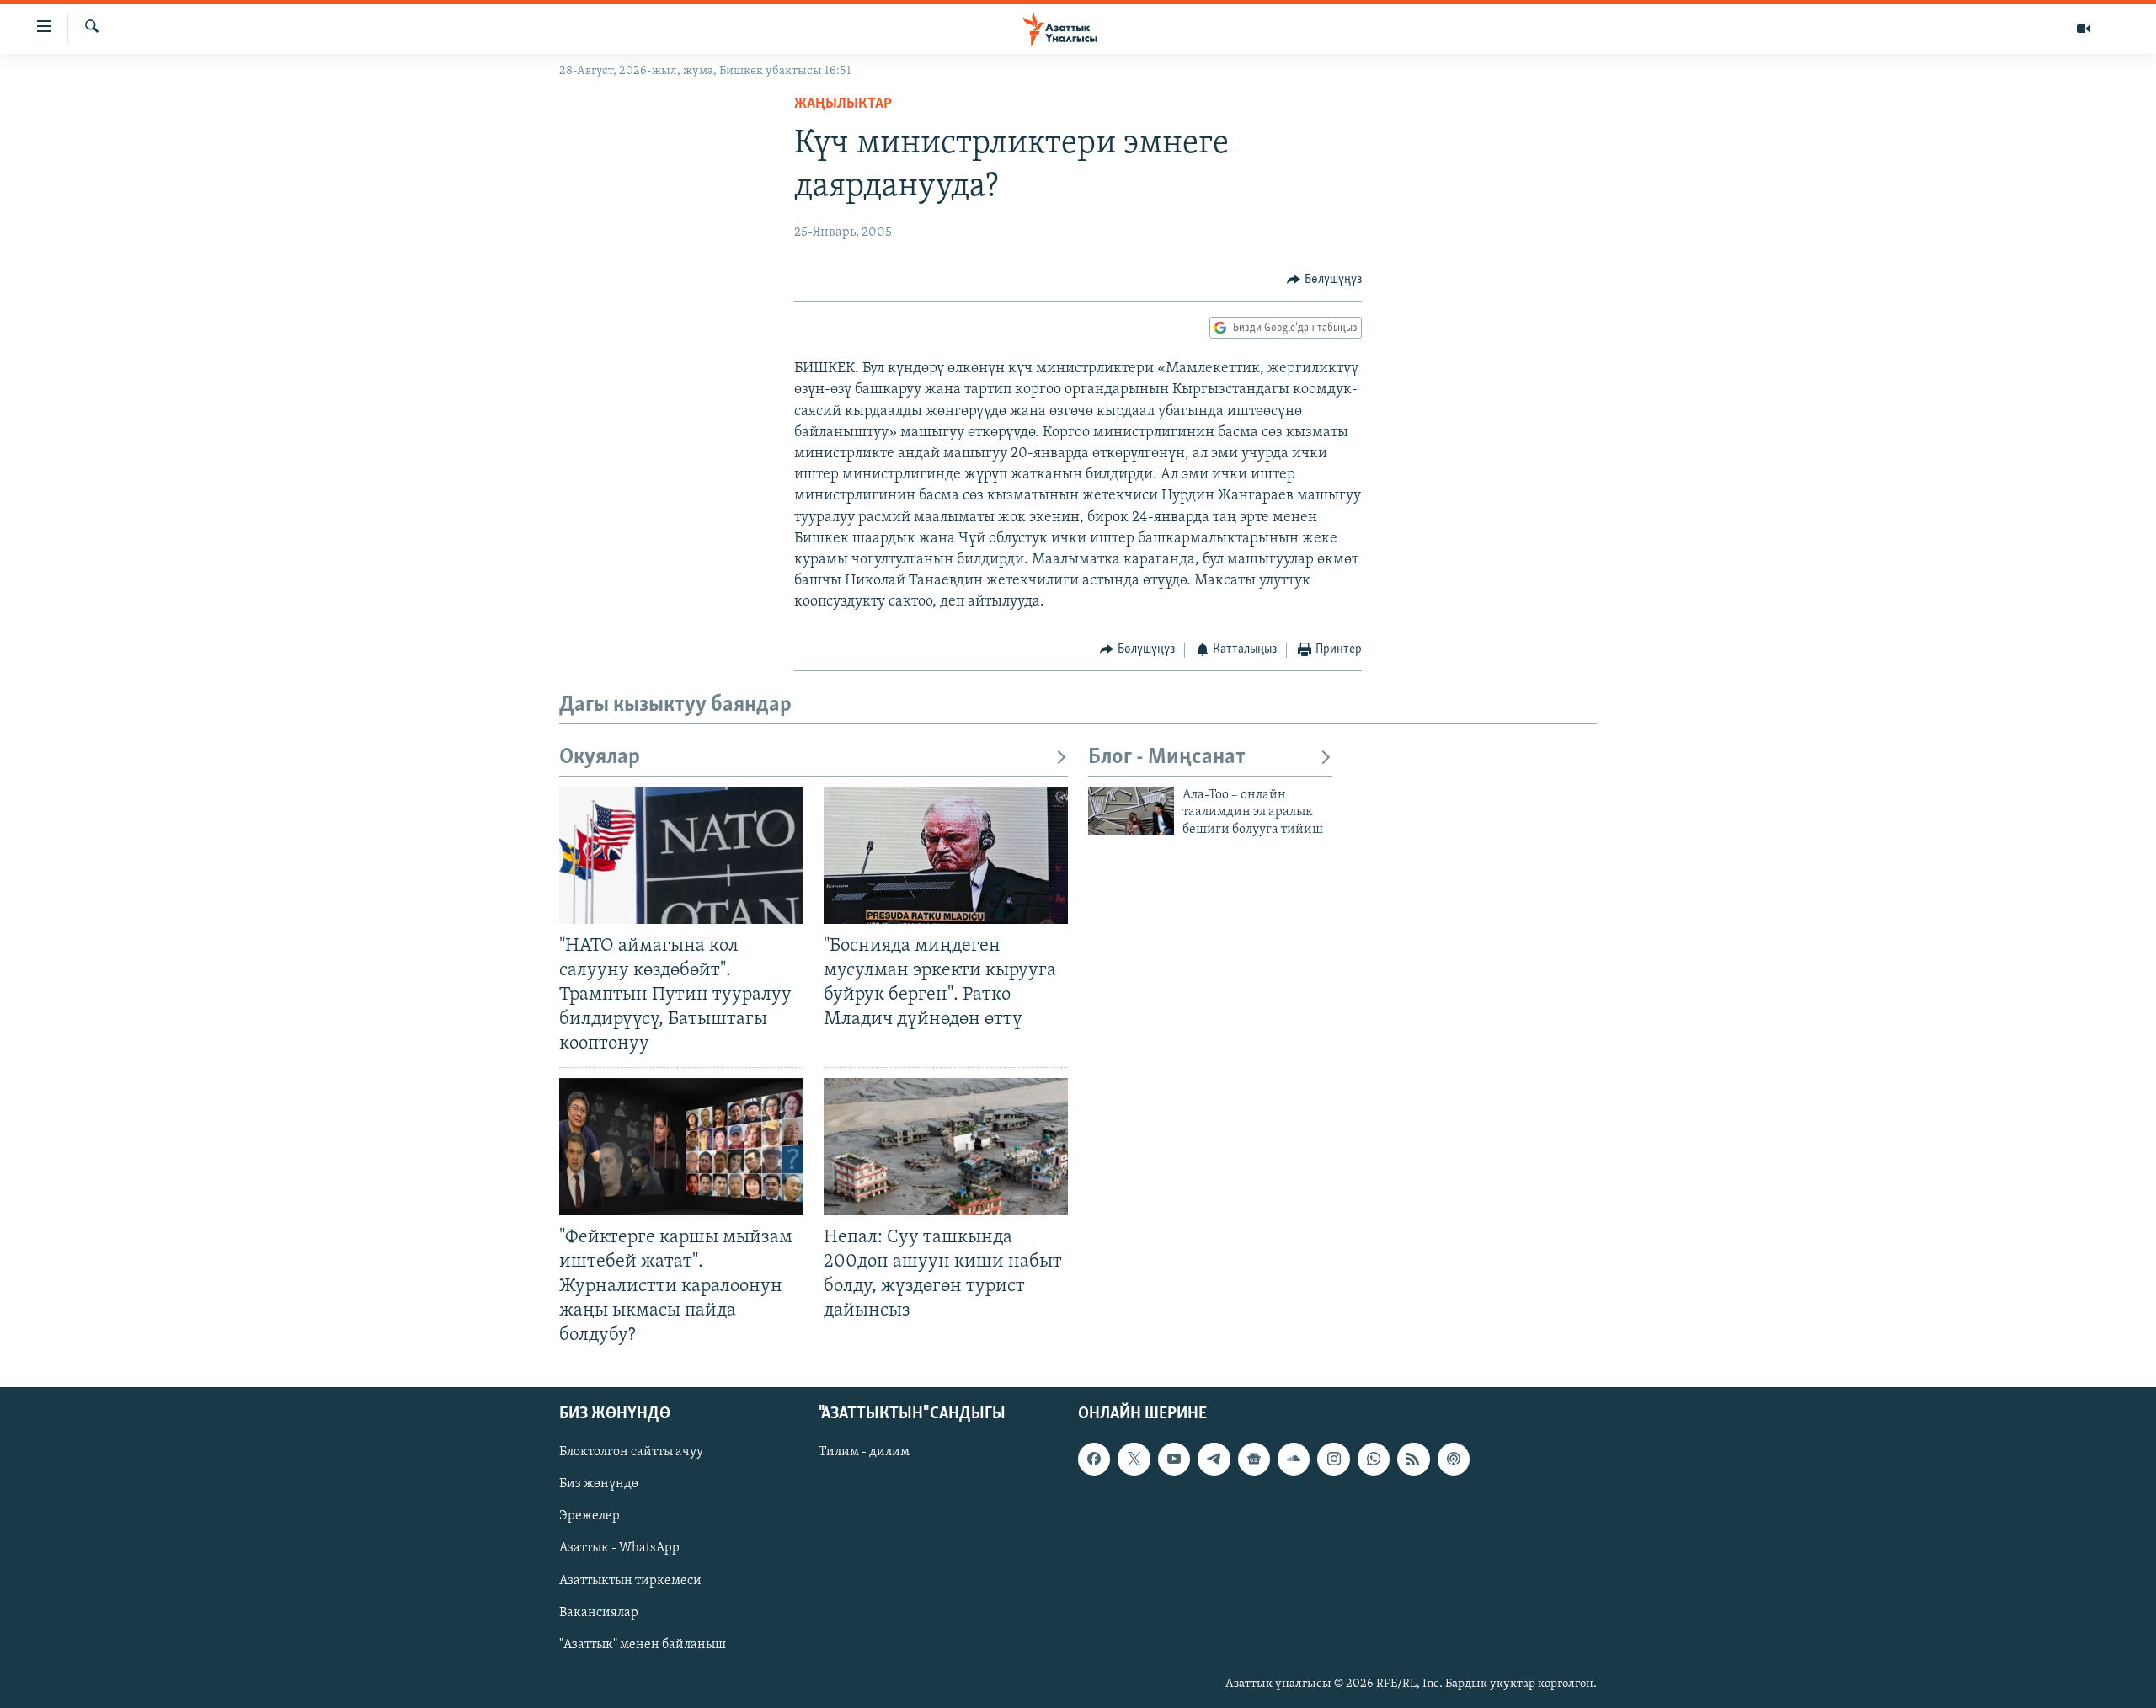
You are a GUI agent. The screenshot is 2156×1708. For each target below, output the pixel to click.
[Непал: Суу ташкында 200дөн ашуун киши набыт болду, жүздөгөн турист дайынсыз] (946, 1147)
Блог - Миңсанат (1167, 758)
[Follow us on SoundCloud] (1294, 1460)
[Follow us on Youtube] (1174, 1460)
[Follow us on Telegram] (1214, 1460)
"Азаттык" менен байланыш (643, 1645)
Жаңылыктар (843, 104)
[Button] (1324, 280)
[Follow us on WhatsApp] (1374, 1460)
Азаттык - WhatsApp (619, 1549)
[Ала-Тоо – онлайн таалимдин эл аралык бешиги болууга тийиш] (1131, 811)
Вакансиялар (599, 1613)
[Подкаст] (1454, 1460)
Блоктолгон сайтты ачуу (631, 1453)
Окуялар (600, 758)
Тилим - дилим (864, 1453)
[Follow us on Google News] (1254, 1460)
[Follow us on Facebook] (1094, 1460)
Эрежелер (590, 1517)
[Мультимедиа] (2084, 29)
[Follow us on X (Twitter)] (1134, 1460)
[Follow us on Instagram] (1333, 1460)
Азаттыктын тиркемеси (630, 1581)
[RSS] (1413, 1460)
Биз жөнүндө (599, 1485)
